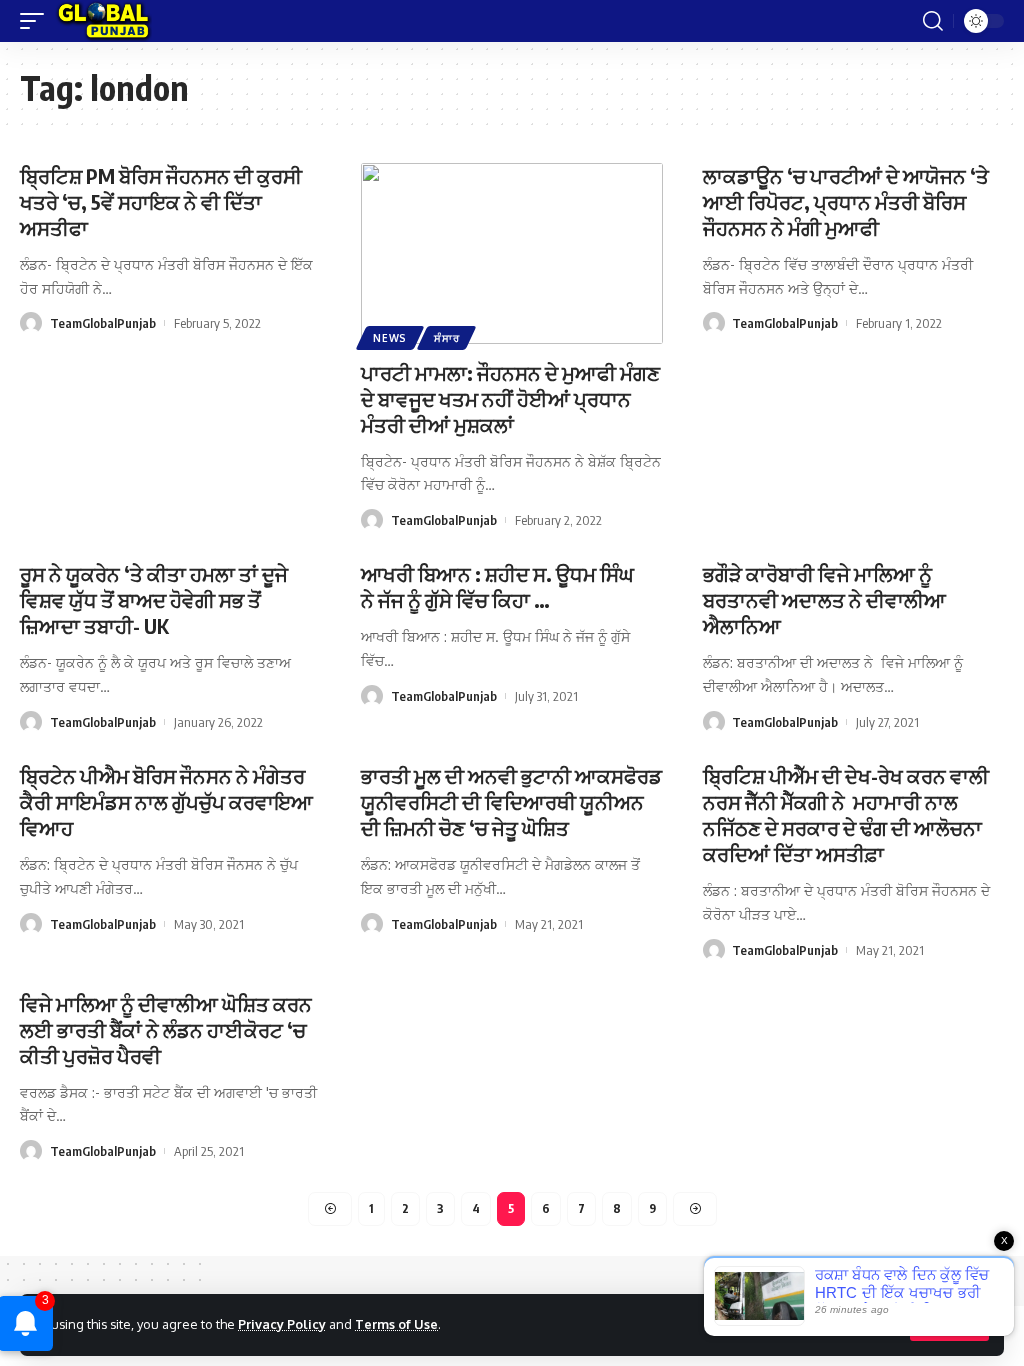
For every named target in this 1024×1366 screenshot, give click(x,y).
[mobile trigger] (37, 21)
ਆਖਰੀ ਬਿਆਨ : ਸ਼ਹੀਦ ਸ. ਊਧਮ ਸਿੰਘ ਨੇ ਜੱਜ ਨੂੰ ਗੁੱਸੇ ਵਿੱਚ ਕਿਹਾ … (497, 586)
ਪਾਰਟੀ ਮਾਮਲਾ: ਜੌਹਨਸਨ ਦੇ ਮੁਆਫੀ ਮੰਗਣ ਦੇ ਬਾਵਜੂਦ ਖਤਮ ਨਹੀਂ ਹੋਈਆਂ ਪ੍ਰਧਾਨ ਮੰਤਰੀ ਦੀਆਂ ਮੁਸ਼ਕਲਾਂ (510, 398)
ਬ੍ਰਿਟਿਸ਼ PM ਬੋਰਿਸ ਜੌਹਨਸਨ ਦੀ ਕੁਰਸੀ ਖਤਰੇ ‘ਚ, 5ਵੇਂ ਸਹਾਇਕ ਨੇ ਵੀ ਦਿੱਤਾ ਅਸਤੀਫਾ (161, 201)
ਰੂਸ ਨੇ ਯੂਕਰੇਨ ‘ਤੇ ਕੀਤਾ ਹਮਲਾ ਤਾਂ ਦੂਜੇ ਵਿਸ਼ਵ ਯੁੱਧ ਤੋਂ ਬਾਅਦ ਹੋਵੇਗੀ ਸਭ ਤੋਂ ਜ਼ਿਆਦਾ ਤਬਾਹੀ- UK (154, 599)
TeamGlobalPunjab (103, 323)
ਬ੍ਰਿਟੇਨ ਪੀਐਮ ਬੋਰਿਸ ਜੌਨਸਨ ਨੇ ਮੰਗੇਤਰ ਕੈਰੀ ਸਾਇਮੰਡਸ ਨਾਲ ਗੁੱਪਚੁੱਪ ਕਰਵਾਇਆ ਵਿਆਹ (166, 801)
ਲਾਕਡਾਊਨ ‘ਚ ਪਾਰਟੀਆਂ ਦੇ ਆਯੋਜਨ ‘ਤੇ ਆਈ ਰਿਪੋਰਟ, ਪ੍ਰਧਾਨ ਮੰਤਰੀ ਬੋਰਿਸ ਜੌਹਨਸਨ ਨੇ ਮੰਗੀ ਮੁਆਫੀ (846, 201)
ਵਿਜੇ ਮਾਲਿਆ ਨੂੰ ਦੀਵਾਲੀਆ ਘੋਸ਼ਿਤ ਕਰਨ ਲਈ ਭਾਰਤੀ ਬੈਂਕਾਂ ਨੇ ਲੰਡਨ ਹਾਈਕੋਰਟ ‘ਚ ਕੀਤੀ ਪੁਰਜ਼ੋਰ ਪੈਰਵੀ (166, 1029)
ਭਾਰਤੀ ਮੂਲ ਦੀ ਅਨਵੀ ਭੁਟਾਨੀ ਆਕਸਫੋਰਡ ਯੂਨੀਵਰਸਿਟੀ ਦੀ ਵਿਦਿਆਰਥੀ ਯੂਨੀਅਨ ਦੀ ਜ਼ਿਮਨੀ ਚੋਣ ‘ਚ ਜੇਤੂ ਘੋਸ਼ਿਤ (511, 801)
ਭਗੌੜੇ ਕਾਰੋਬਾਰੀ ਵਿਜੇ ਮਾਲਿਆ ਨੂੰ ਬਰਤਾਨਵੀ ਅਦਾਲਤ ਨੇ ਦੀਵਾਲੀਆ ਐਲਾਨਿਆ (824, 599)
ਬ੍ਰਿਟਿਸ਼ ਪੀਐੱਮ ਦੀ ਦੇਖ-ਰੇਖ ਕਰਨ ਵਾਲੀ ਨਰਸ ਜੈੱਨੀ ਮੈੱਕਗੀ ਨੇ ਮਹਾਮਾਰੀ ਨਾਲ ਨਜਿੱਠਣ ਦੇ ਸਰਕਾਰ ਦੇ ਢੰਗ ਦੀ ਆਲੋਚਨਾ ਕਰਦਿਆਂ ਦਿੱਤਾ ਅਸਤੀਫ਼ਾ (846, 814)
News (390, 338)
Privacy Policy (282, 1324)
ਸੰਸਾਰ (446, 338)
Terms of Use (396, 1324)
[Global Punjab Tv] (103, 21)
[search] (933, 21)
